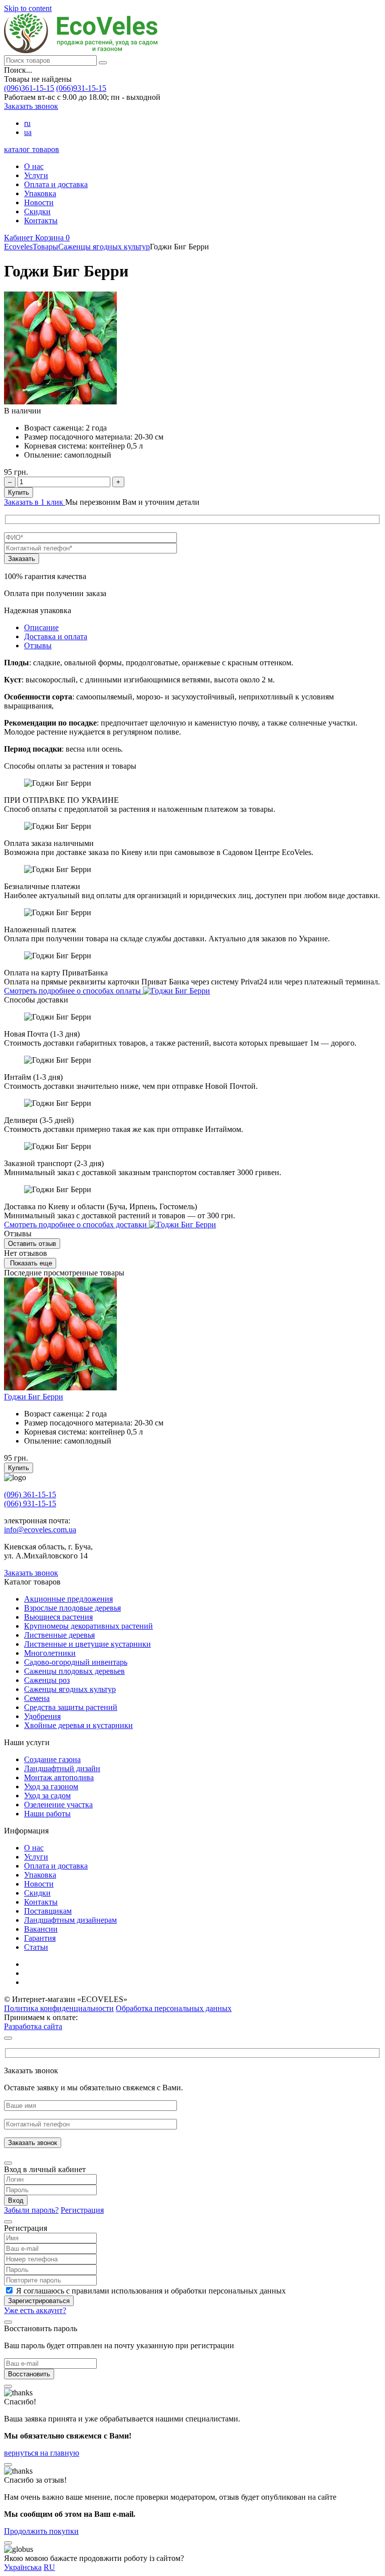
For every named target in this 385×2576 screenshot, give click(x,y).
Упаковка (40, 193)
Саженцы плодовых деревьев (74, 1671)
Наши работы (47, 1814)
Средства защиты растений (71, 1707)
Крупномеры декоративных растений (88, 1626)
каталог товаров (32, 149)
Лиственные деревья (59, 1635)
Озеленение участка (58, 1805)
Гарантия (40, 1938)
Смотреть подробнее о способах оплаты (73, 991)
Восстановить (29, 2374)
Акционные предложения (68, 1599)
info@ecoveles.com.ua (40, 1530)
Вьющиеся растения (58, 1617)
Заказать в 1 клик (35, 502)
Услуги (36, 175)
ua (28, 132)
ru (27, 123)
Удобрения (42, 1716)
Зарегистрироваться (39, 2301)
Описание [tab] (41, 627)
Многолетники (50, 1653)
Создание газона (52, 1759)
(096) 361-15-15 (30, 1494)
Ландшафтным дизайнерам (70, 1920)
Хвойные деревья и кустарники (78, 1725)
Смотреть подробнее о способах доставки (76, 1225)
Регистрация (82, 2210)
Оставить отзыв (32, 1244)
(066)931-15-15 (81, 88)
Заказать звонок (31, 106)
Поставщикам (48, 1911)
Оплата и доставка (56, 184)
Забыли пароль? (31, 2210)
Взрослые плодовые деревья (72, 1608)
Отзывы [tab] (38, 646)
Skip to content (28, 8)
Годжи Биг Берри (34, 1397)
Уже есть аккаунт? (35, 2310)
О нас (34, 166)
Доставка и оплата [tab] (56, 636)
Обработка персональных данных (174, 2008)
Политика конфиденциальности (59, 2008)
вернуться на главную (42, 2453)
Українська (23, 2567)
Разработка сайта (33, 2026)
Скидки (37, 211)
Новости (39, 202)
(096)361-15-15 (29, 88)
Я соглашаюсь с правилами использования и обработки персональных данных (151, 2291)
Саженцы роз (47, 1680)
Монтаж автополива (59, 1777)
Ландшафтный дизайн (62, 1768)
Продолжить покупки (41, 2531)
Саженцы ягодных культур (70, 1689)
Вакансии (41, 1929)
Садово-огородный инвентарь (76, 1662)
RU (49, 2567)
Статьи (36, 1947)
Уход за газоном (51, 1786)
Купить (19, 492)
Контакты (41, 221)
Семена (37, 1698)
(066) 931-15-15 (30, 1504)
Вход (16, 2200)
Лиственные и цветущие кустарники (87, 1644)
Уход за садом (47, 1796)
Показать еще (30, 1263)
